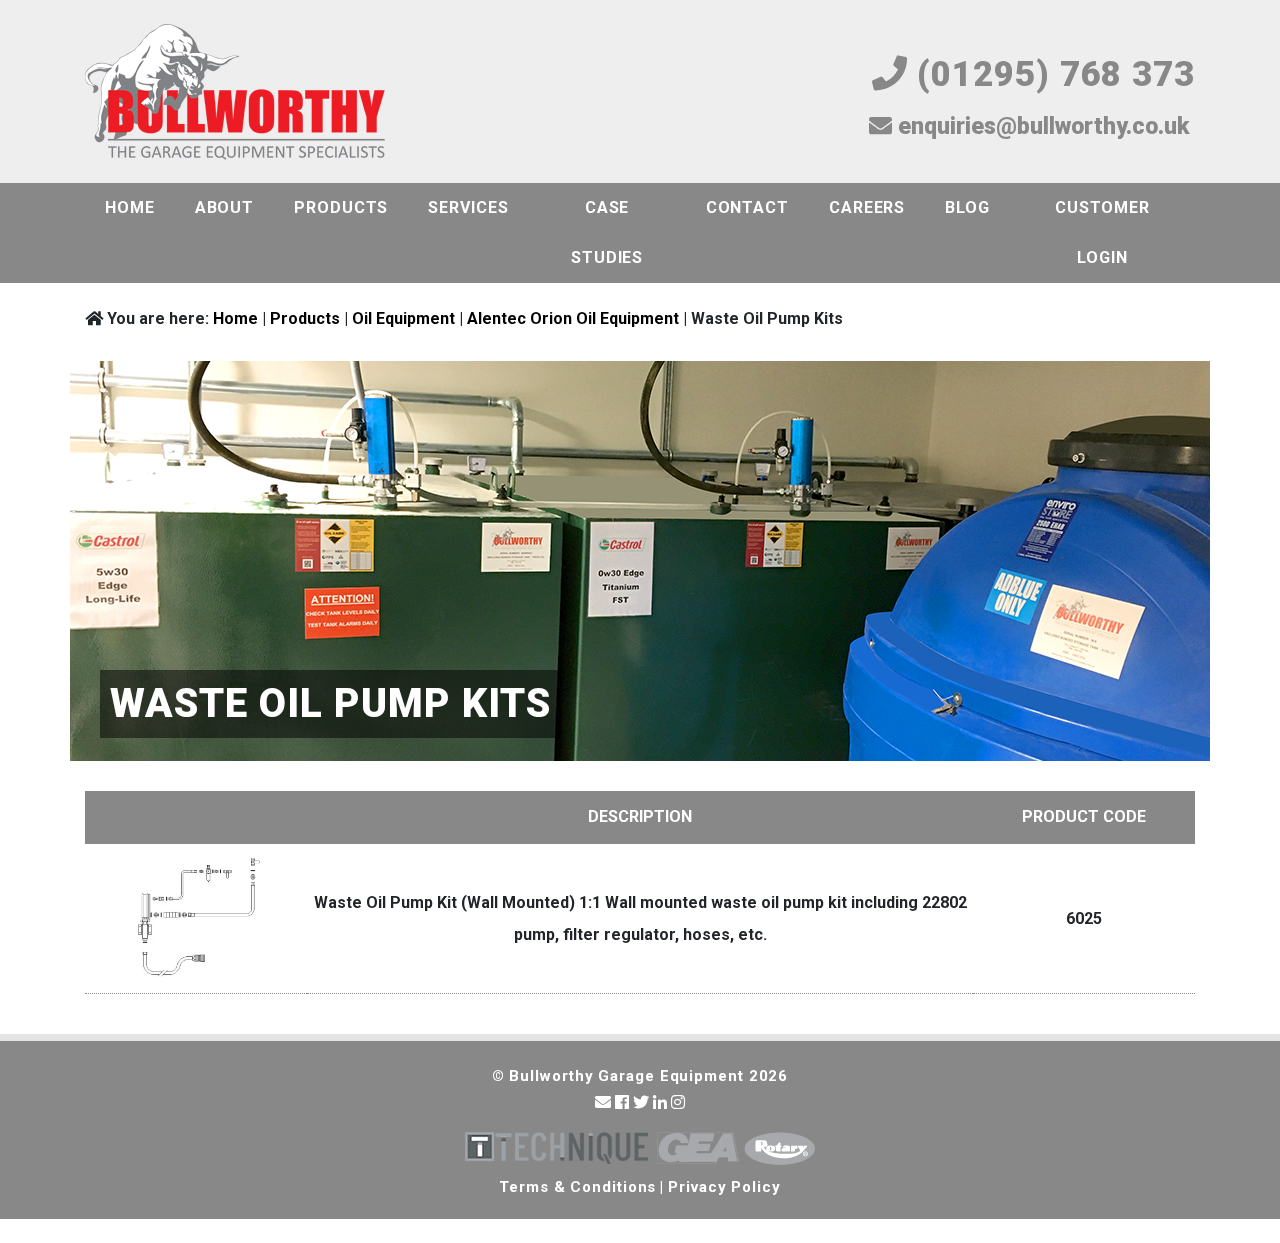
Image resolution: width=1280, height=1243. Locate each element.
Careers (867, 207)
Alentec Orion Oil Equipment (573, 318)
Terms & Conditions (577, 1187)
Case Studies (607, 232)
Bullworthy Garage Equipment (235, 93)
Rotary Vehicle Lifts (779, 1148)
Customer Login (1102, 232)
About (225, 207)
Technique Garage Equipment (556, 1148)
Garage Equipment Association (698, 1148)
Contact (747, 207)
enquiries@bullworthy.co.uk (1040, 126)
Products (341, 207)
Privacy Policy (724, 1187)
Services (468, 207)
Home (130, 207)
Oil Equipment (403, 318)
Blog (967, 207)
